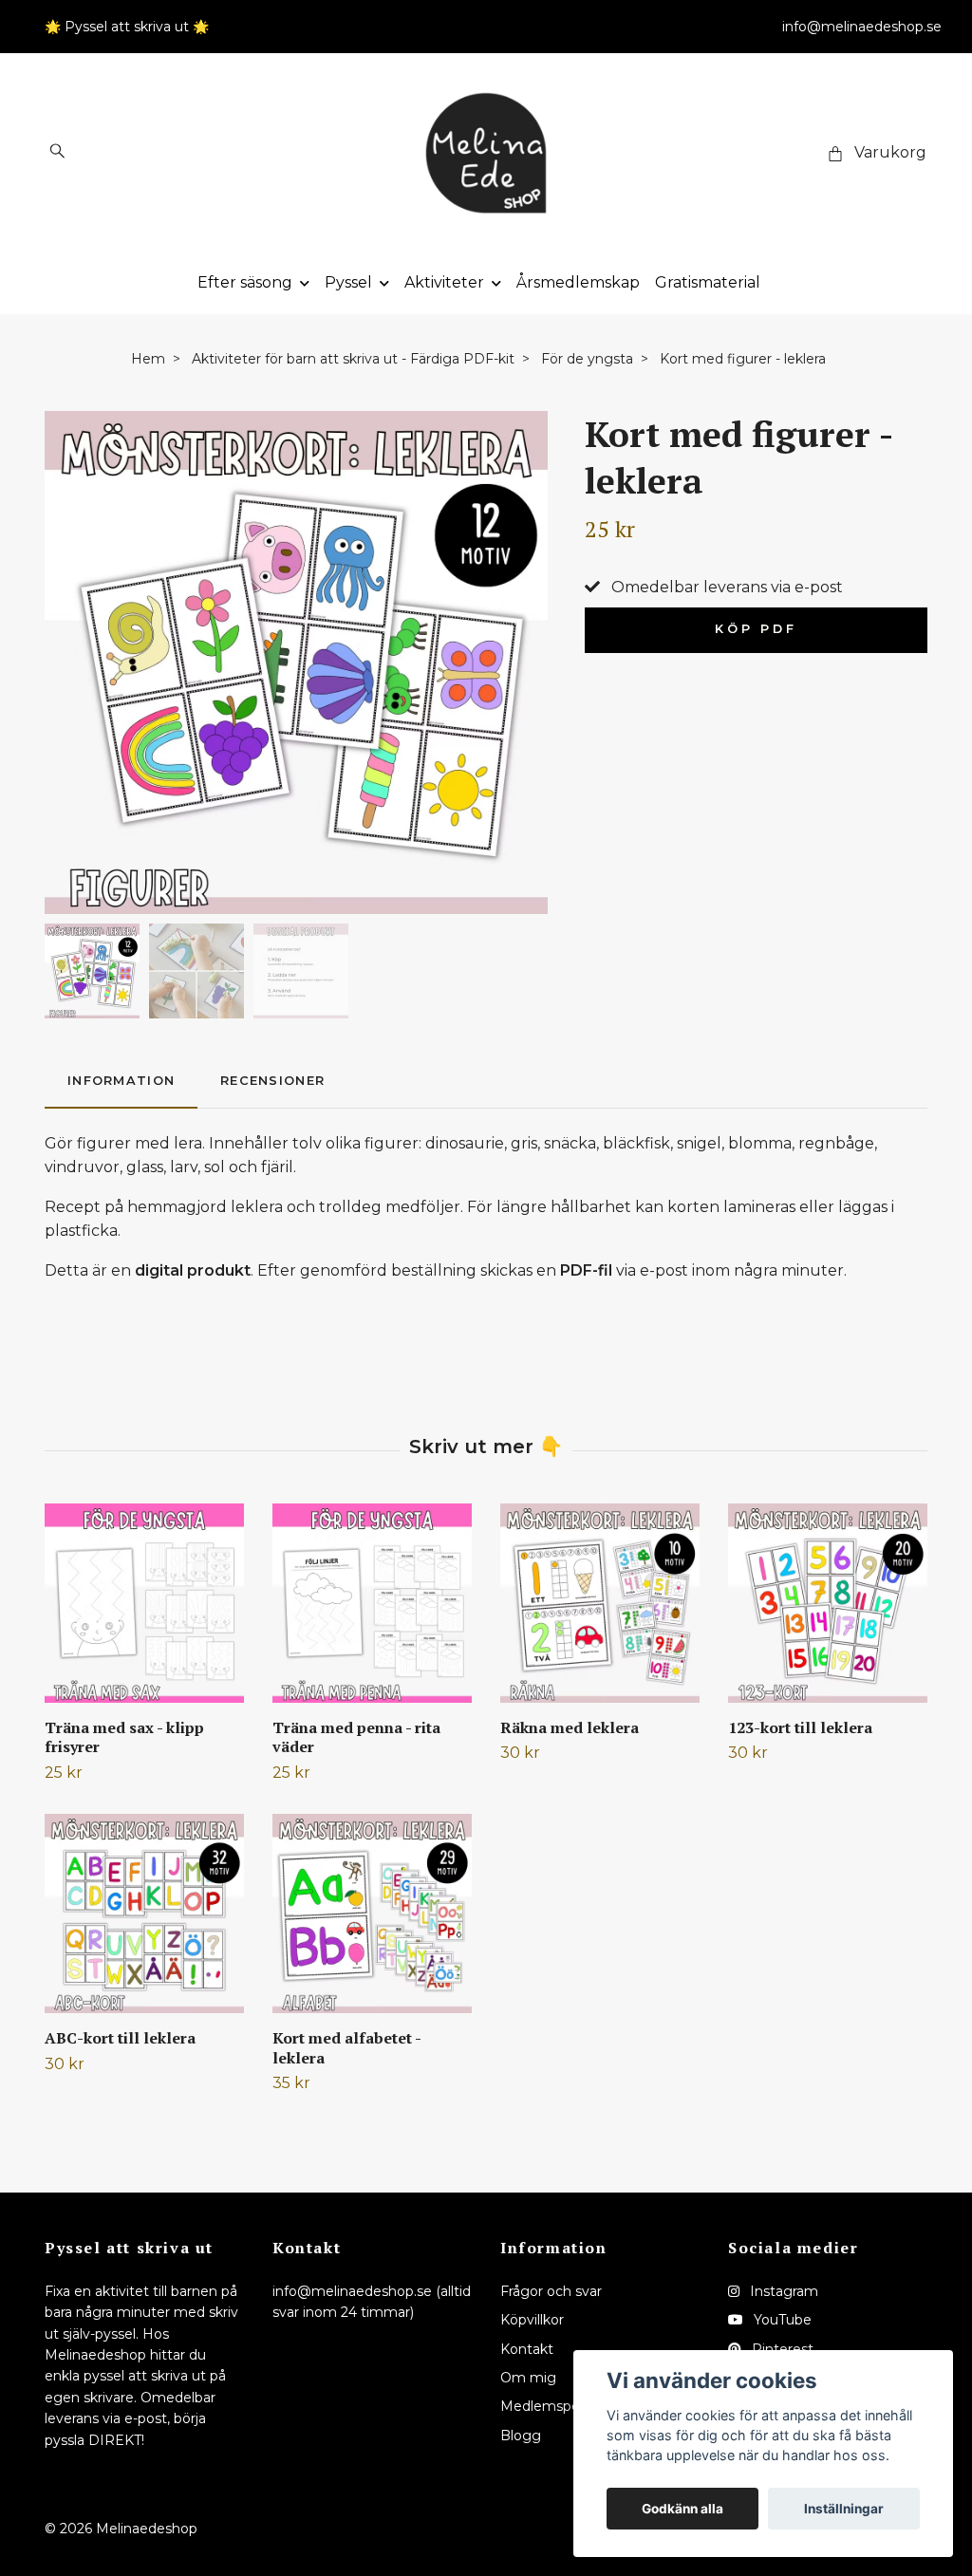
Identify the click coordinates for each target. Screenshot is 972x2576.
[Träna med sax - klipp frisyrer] (144, 1603)
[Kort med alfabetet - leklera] (372, 1913)
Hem (148, 359)
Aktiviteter (444, 282)
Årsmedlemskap (578, 282)
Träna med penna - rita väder (356, 1737)
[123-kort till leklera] (828, 1603)
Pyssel (348, 282)
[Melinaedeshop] (486, 153)
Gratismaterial (708, 282)
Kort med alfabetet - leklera (346, 2048)
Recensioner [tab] (272, 1081)
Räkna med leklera (570, 1727)
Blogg (521, 2436)
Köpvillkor (532, 2320)
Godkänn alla (682, 2509)
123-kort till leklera (800, 1727)
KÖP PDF (756, 629)
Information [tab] (121, 1081)
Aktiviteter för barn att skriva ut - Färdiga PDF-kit (353, 359)
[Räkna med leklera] (600, 1603)
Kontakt (527, 2349)
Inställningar (844, 2509)
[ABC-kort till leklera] (144, 1913)
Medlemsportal (551, 2406)
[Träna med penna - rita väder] (372, 1603)
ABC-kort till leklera (120, 2038)
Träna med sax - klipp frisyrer (124, 1737)
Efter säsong (245, 282)
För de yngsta (587, 359)
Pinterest (781, 2349)
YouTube (781, 2320)
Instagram (782, 2291)
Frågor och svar (551, 2291)
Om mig (528, 2378)
